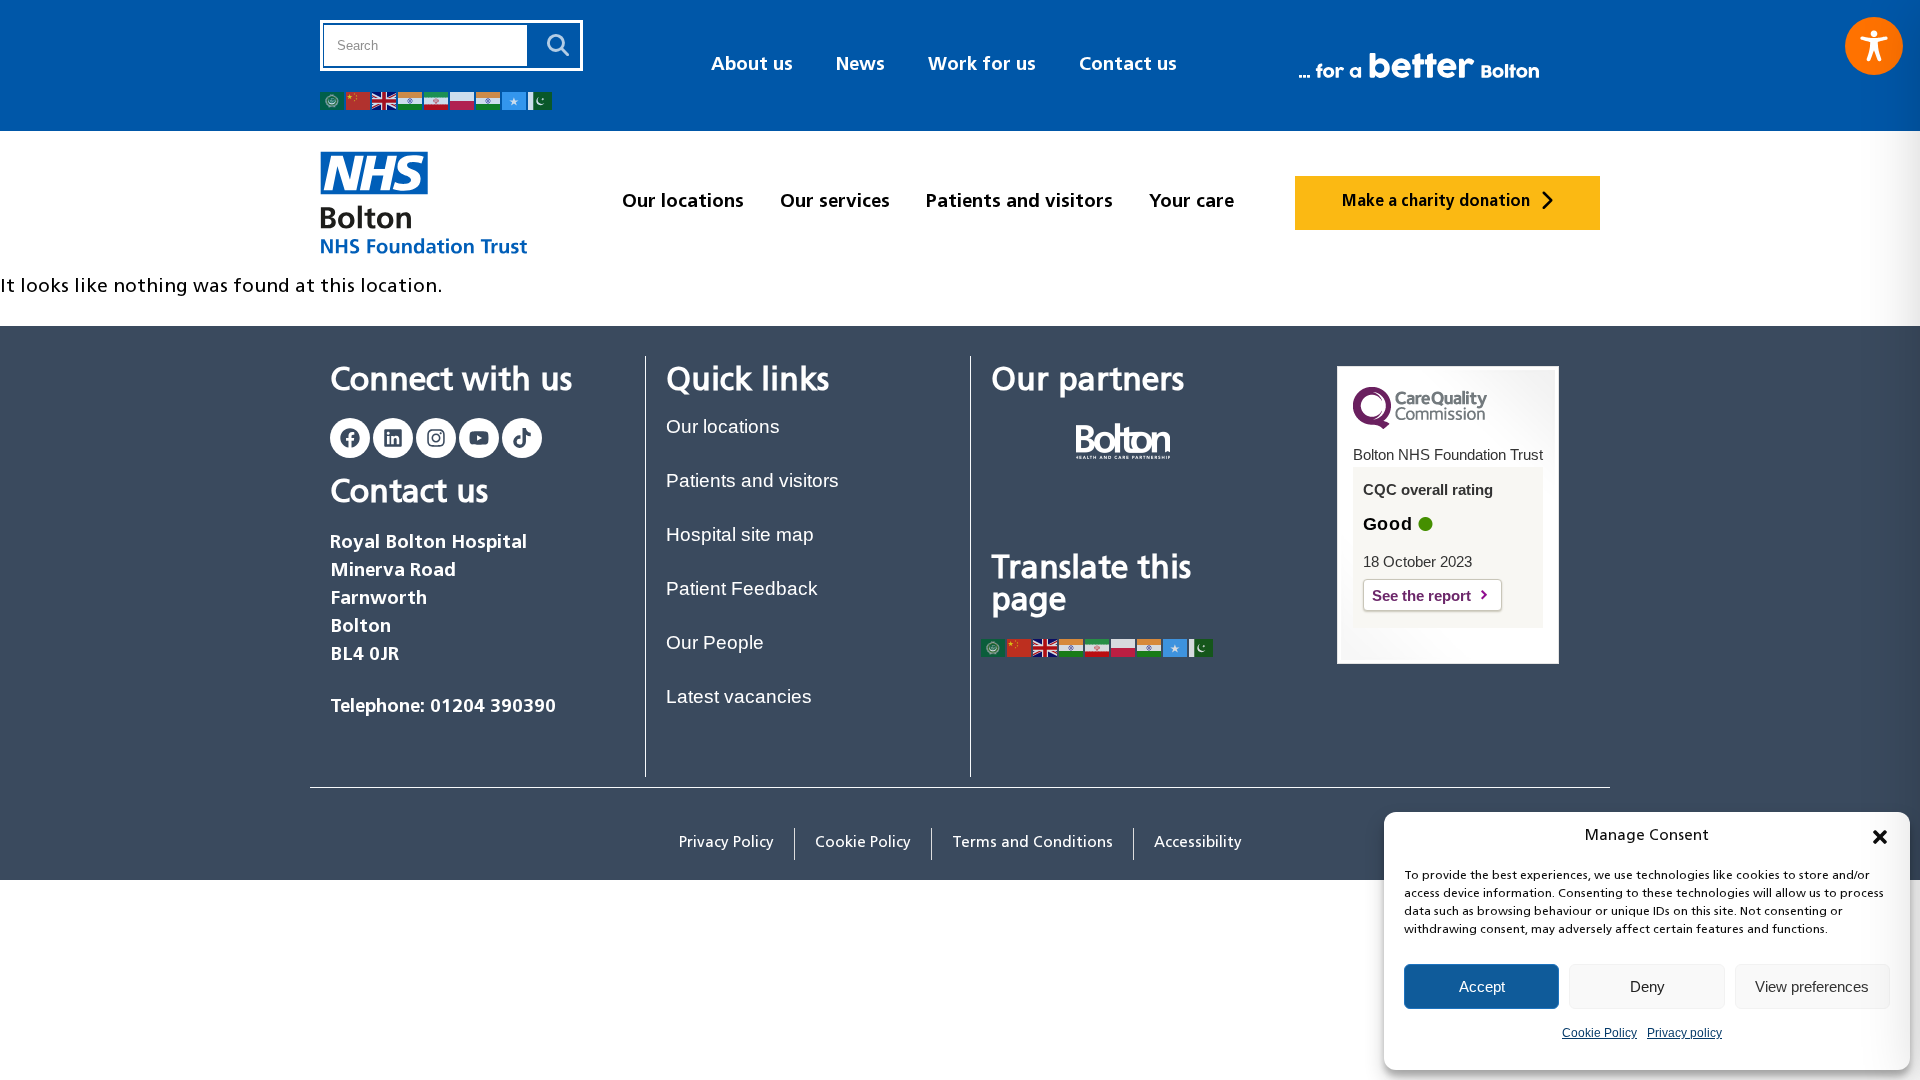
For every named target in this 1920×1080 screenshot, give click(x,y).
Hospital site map (740, 534)
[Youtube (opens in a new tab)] (479, 438)
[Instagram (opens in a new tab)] (436, 438)
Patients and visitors (1019, 202)
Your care (1191, 202)
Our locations (683, 202)
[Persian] (437, 99)
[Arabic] (333, 99)
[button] (1880, 837)
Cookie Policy (1599, 1033)
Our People (715, 642)
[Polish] (463, 99)
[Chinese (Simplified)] (359, 99)
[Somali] (515, 99)
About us (752, 65)
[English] (385, 99)
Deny (1647, 986)
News (860, 65)
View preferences (1812, 986)
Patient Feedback (742, 588)
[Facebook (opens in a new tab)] (350, 438)
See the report (1437, 595)
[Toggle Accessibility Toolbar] (1874, 46)
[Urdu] (541, 99)
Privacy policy (1684, 1033)
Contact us (1128, 65)
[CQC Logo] (1420, 424)
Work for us (982, 65)
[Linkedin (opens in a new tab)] (393, 438)
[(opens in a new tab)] (1123, 441)
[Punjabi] (489, 99)
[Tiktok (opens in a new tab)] (522, 438)
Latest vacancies (739, 696)
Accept (1482, 986)
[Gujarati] (411, 99)
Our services (835, 202)
